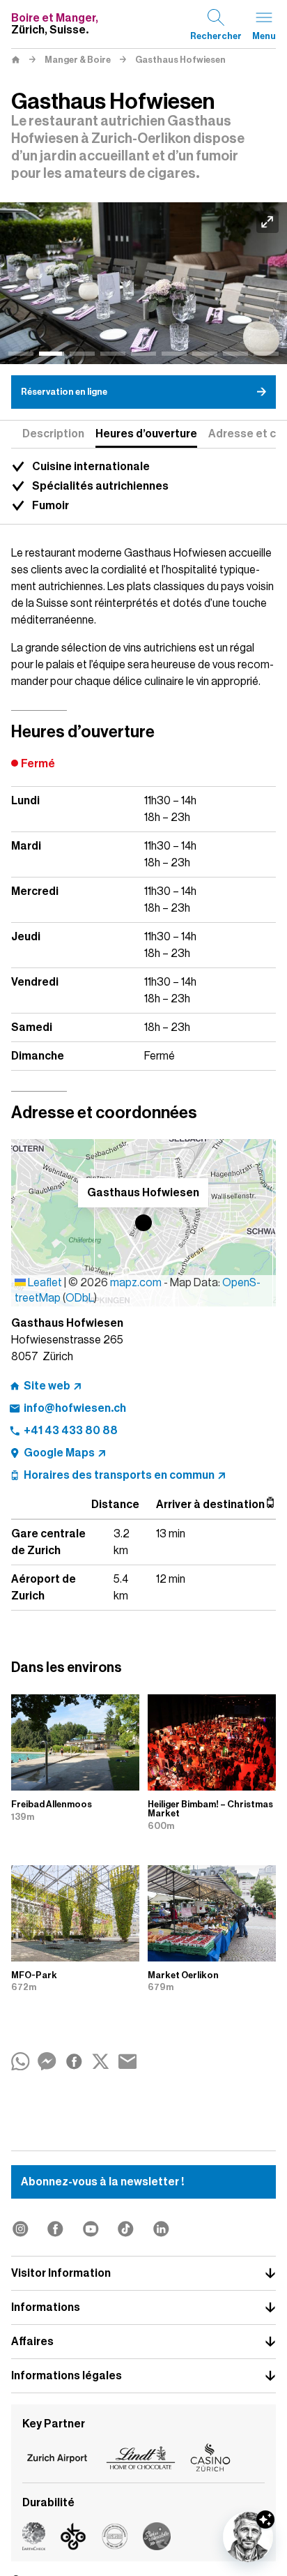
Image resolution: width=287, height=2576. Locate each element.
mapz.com (137, 1283)
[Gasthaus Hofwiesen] (143, 283)
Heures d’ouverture (146, 434)
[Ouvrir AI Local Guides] (248, 2537)
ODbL (80, 1298)
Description (53, 434)
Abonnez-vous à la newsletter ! (102, 2182)
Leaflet (44, 1283)
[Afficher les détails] (265, 2519)
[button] (143, 1223)
